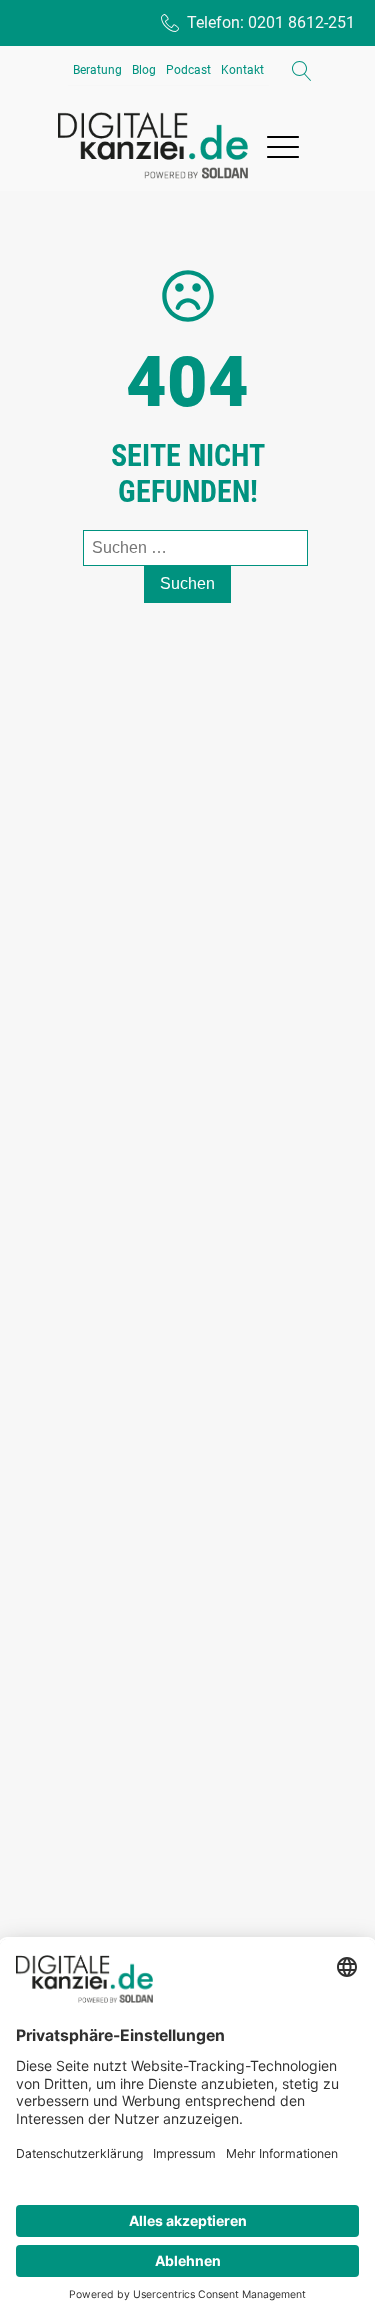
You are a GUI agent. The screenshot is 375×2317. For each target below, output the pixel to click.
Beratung (97, 70)
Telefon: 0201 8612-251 (271, 22)
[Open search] (302, 71)
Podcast (188, 70)
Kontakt (242, 70)
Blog (144, 70)
